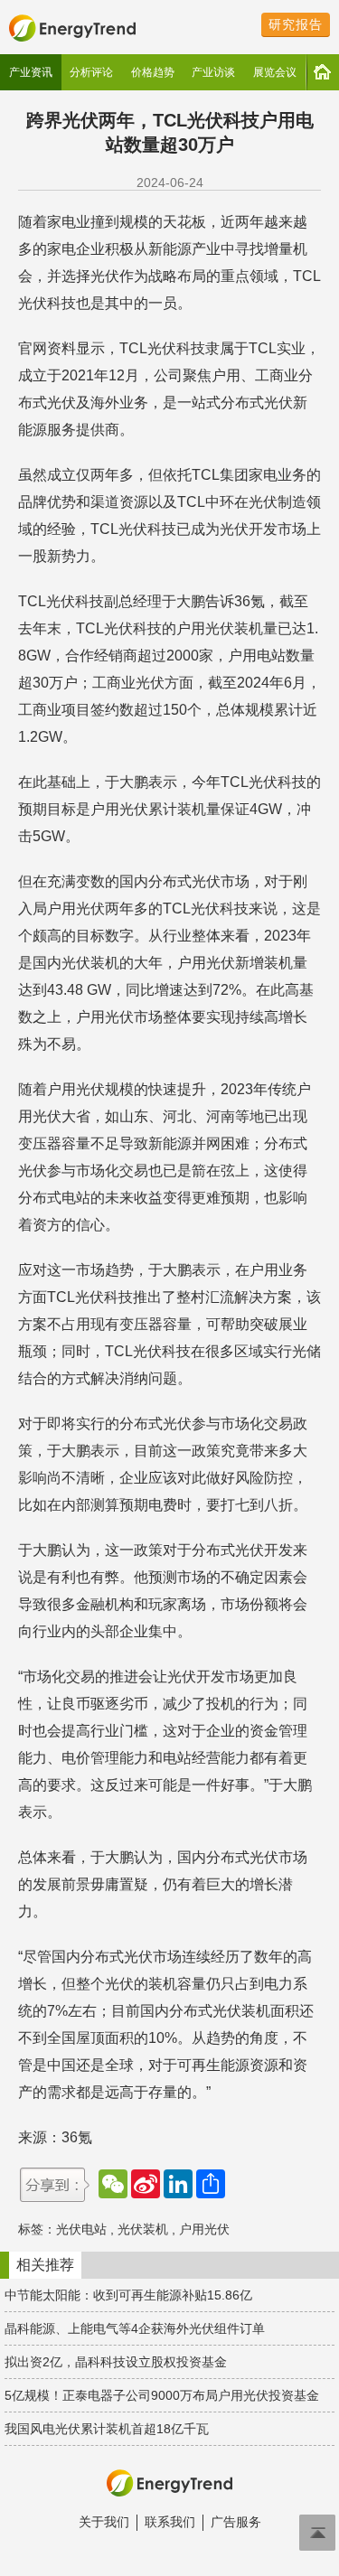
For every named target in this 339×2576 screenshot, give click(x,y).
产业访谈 (213, 72)
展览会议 (275, 72)
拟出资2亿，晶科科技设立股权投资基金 (116, 2362)
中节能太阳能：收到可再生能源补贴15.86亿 (128, 2295)
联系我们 (170, 2522)
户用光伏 (204, 2229)
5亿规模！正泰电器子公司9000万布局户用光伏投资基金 (162, 2395)
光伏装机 (143, 2229)
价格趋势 (153, 72)
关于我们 (104, 2522)
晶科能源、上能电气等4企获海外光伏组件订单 (135, 2328)
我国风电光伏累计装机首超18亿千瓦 (107, 2429)
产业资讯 (31, 72)
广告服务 (236, 2522)
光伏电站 (81, 2229)
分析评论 (91, 72)
